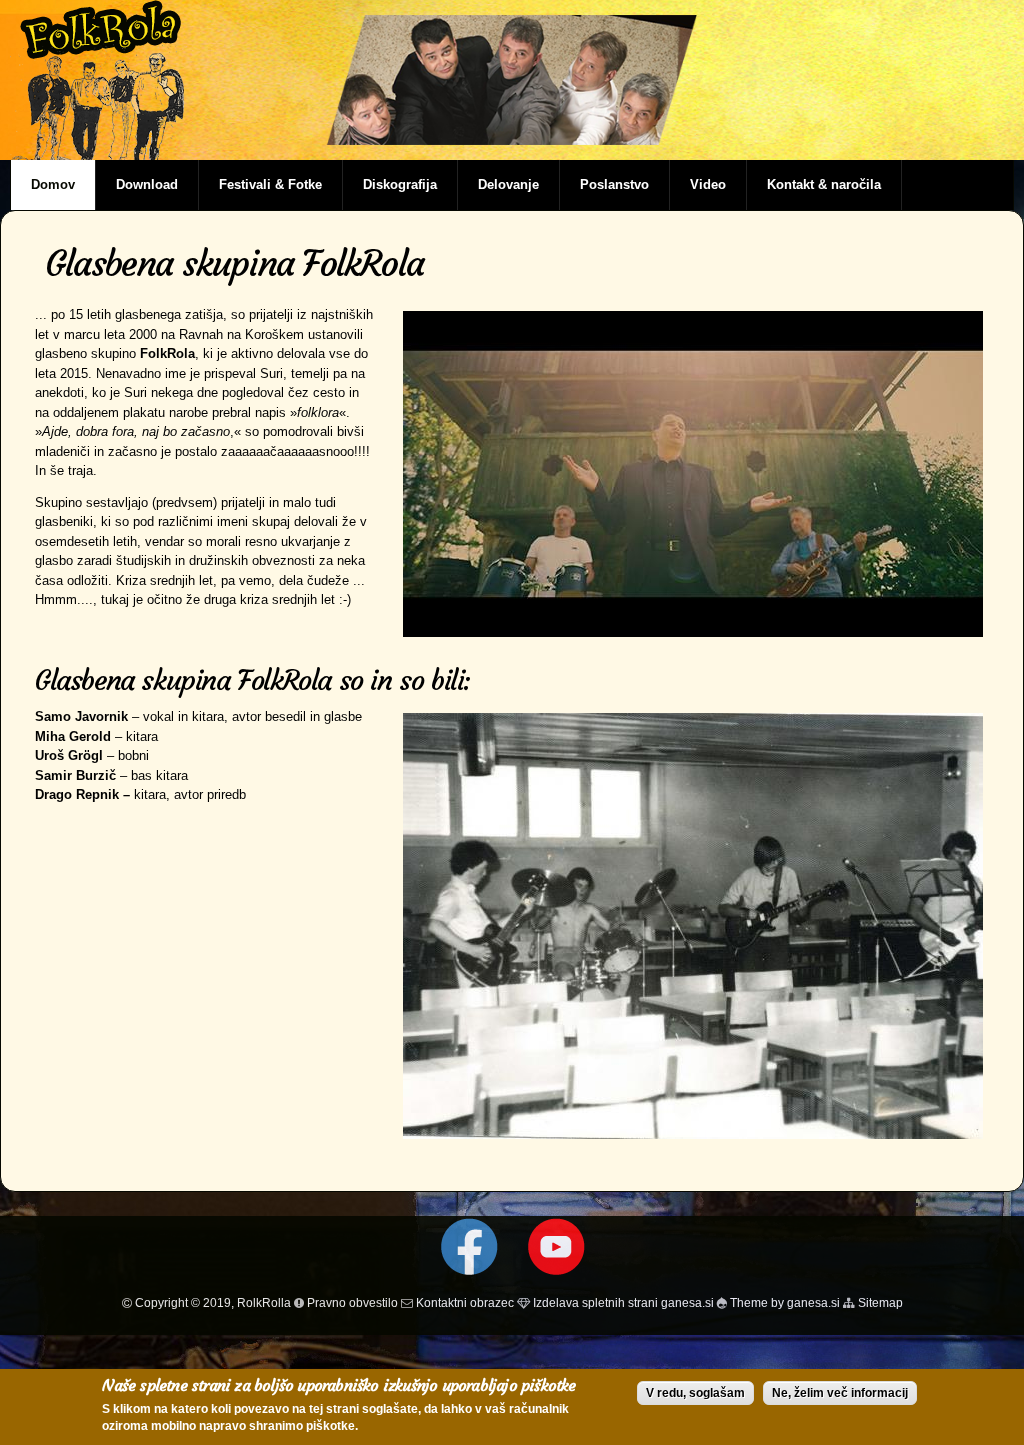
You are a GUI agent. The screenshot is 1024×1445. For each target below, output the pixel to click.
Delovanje (508, 184)
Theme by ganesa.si (783, 1302)
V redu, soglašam (695, 1393)
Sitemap (879, 1302)
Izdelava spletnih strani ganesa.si (622, 1302)
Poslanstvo (614, 184)
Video (708, 184)
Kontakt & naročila (824, 184)
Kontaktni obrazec (465, 1302)
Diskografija (400, 184)
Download (147, 184)
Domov (53, 184)
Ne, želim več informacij (840, 1393)
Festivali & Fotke (270, 184)
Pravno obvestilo (351, 1302)
